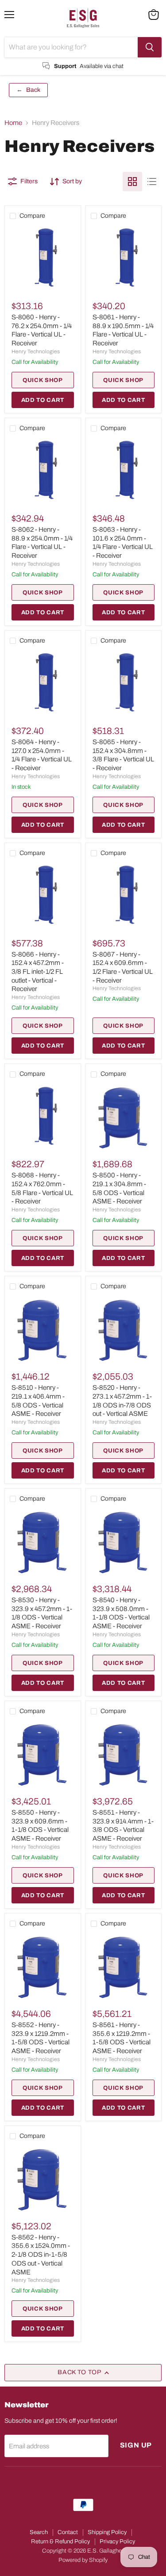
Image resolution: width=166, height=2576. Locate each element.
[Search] (150, 47)
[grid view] (132, 182)
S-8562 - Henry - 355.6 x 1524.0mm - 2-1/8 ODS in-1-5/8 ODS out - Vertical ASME (41, 2255)
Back (28, 90)
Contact (68, 2532)
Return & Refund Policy (60, 2542)
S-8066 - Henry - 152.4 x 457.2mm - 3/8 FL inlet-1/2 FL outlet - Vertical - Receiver (38, 972)
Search (39, 2532)
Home (13, 123)
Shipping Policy (107, 2532)
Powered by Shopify (83, 2560)
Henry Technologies (36, 352)
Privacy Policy (117, 2542)
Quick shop (43, 380)
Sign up (136, 2445)
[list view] (152, 182)
